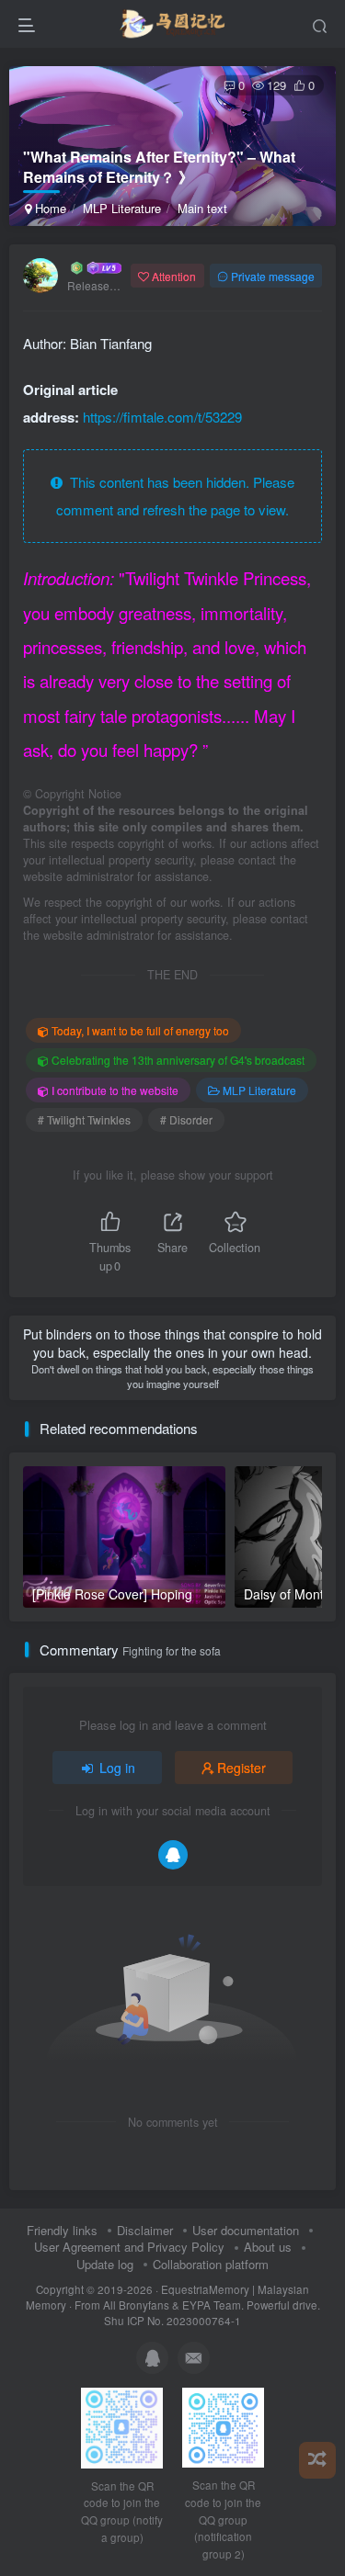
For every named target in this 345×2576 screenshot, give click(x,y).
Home (49, 208)
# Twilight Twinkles (84, 1119)
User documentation (246, 2230)
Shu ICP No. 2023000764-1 (172, 2321)
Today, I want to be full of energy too (140, 1030)
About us (268, 2247)
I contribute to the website (115, 1090)
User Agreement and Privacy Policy (129, 2247)
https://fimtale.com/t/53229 (162, 417)
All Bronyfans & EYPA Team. (175, 2305)
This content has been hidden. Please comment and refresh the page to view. (175, 496)
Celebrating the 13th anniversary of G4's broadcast (178, 1060)
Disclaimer (145, 2230)
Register (241, 1768)
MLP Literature (122, 208)
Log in (117, 1768)
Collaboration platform (211, 2264)
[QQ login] (173, 1855)
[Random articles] (317, 2460)
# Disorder (186, 1119)
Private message (273, 276)
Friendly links (62, 2230)
